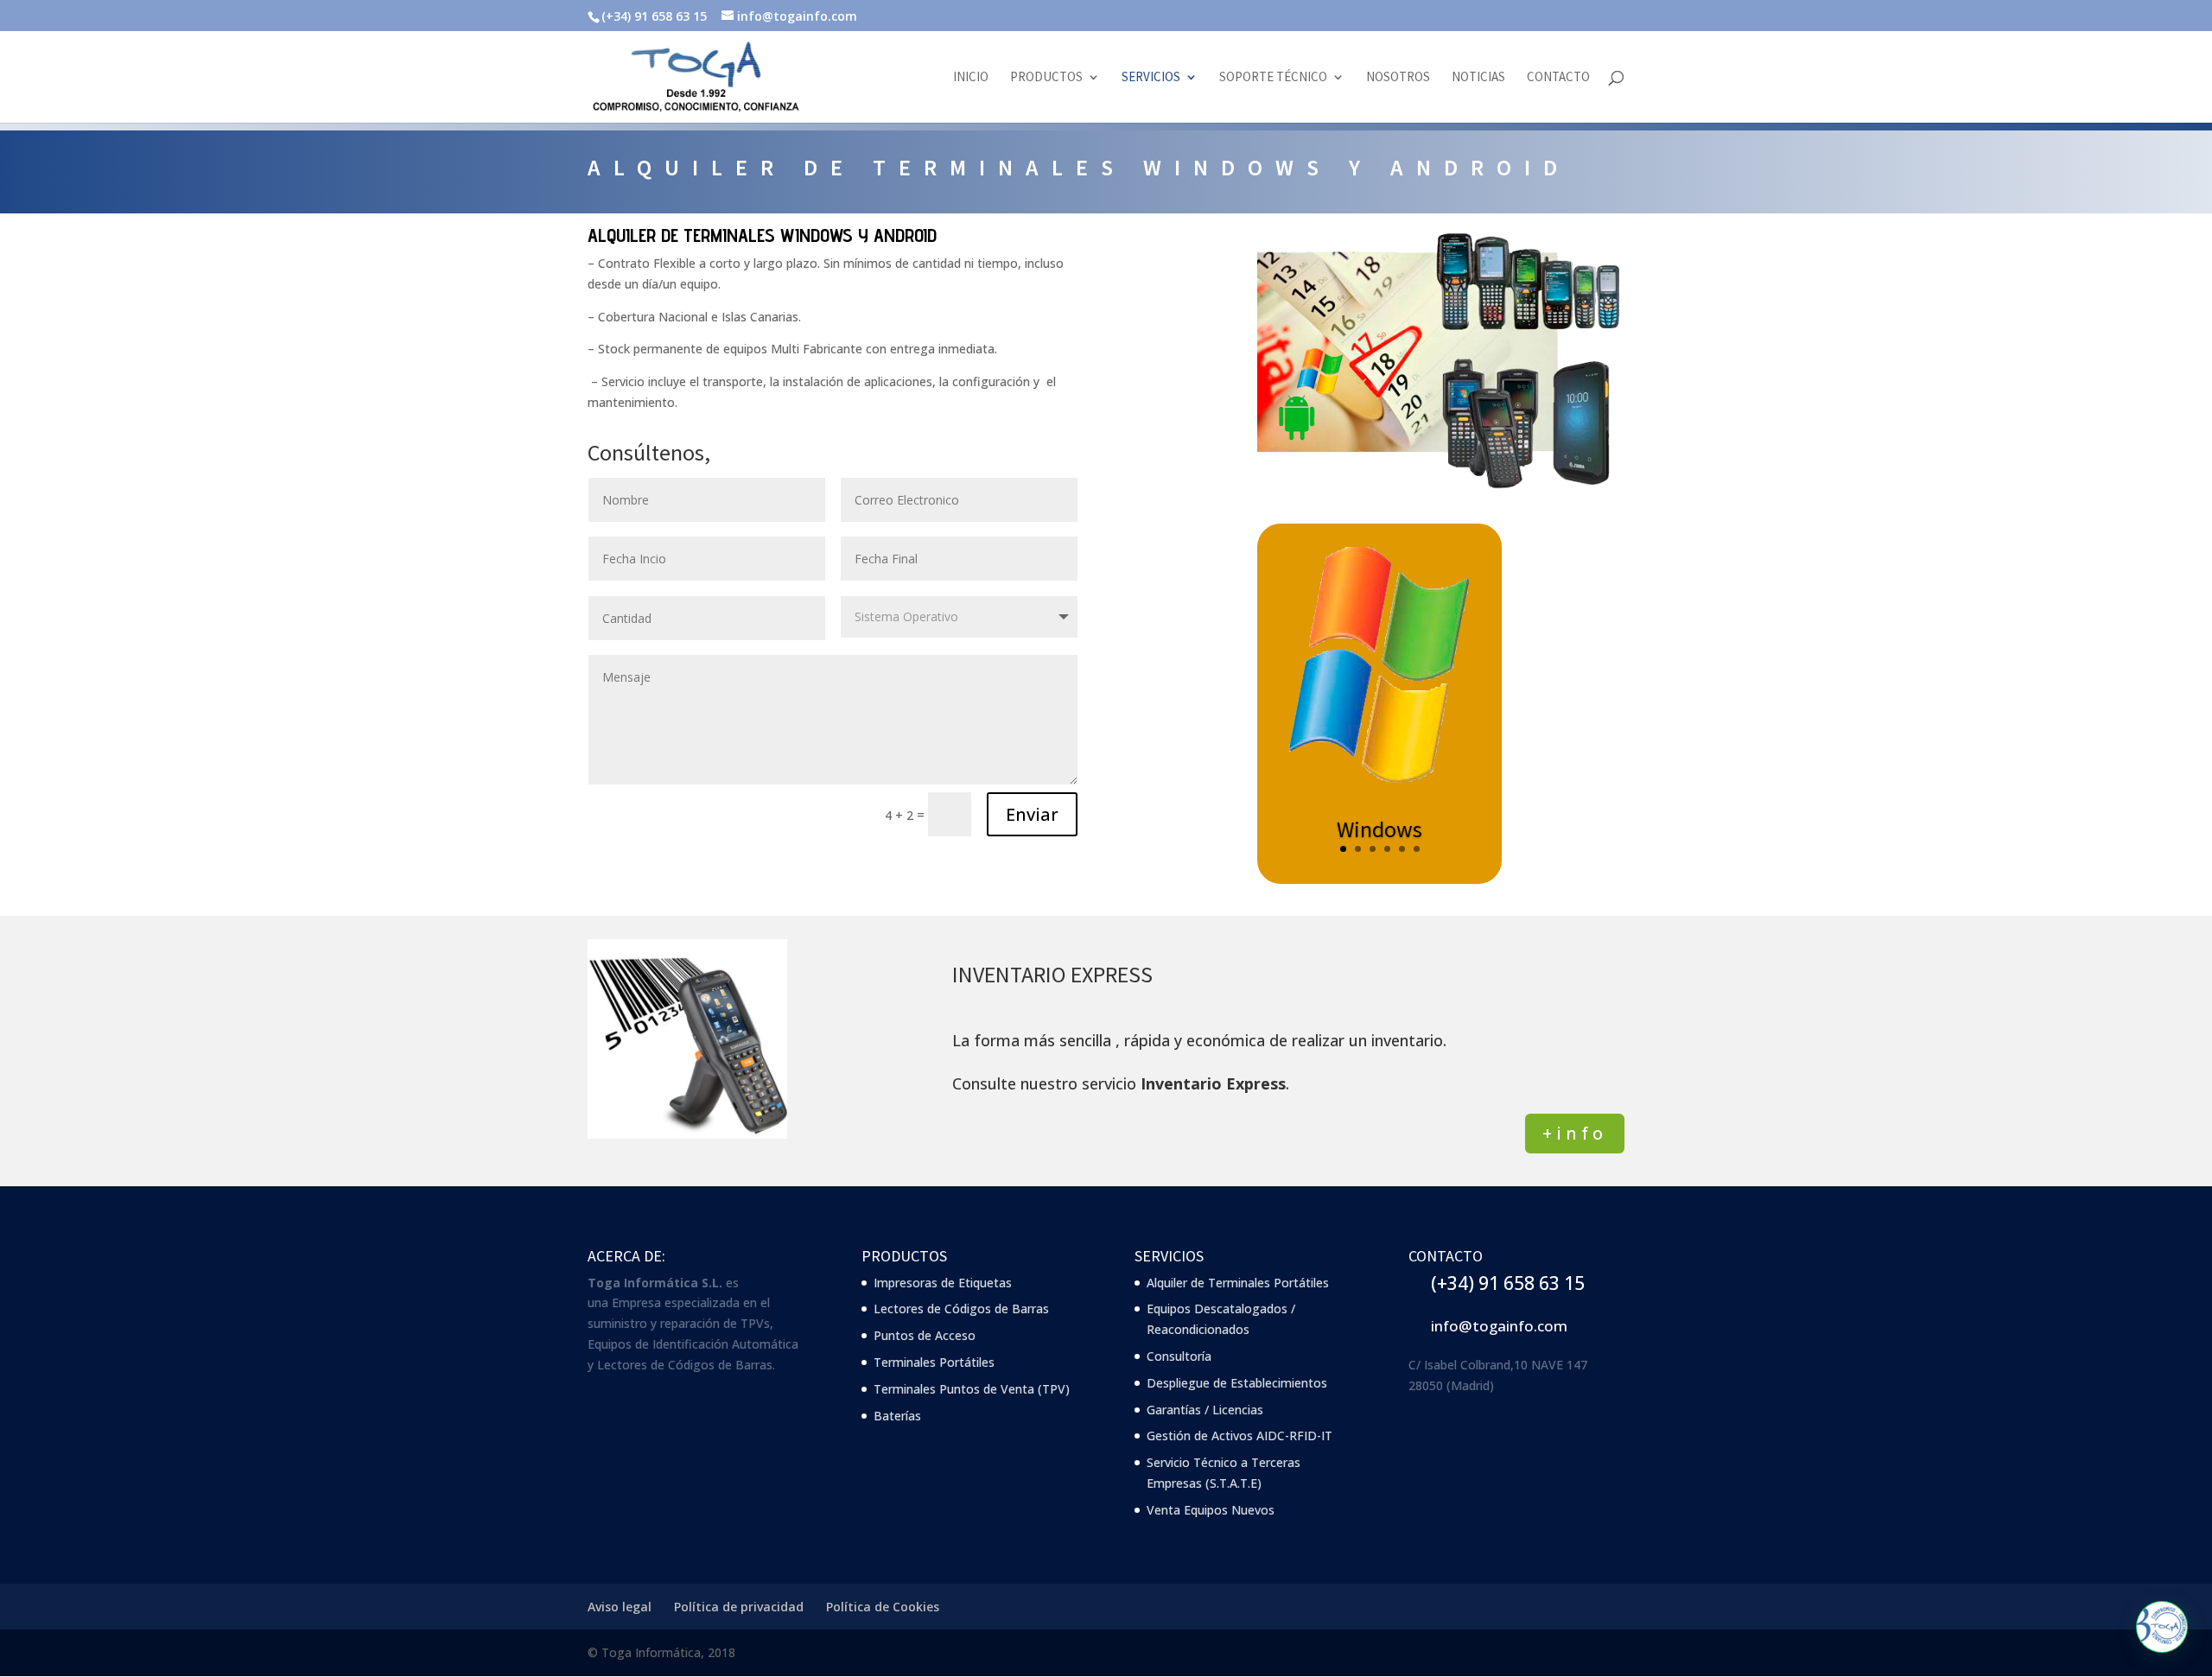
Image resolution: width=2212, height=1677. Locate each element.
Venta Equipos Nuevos (1211, 1510)
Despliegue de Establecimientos (1237, 1383)
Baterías (897, 1416)
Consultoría (1179, 1356)
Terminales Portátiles (934, 1362)
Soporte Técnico (1273, 78)
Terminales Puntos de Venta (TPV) (972, 1389)
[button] (2162, 1627)
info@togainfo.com (1499, 1326)
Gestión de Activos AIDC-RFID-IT (1239, 1436)
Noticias (1478, 78)
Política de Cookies (883, 1607)
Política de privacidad (739, 1607)
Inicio (971, 78)
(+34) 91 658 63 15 (1508, 1283)
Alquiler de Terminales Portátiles (1238, 1283)
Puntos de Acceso (925, 1335)
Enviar (1032, 814)
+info (1575, 1133)
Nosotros (1398, 78)
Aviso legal (620, 1607)
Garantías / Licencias (1205, 1410)
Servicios (1151, 78)
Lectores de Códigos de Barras (961, 1309)
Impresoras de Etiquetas (943, 1283)
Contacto (1558, 78)
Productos (1046, 78)
